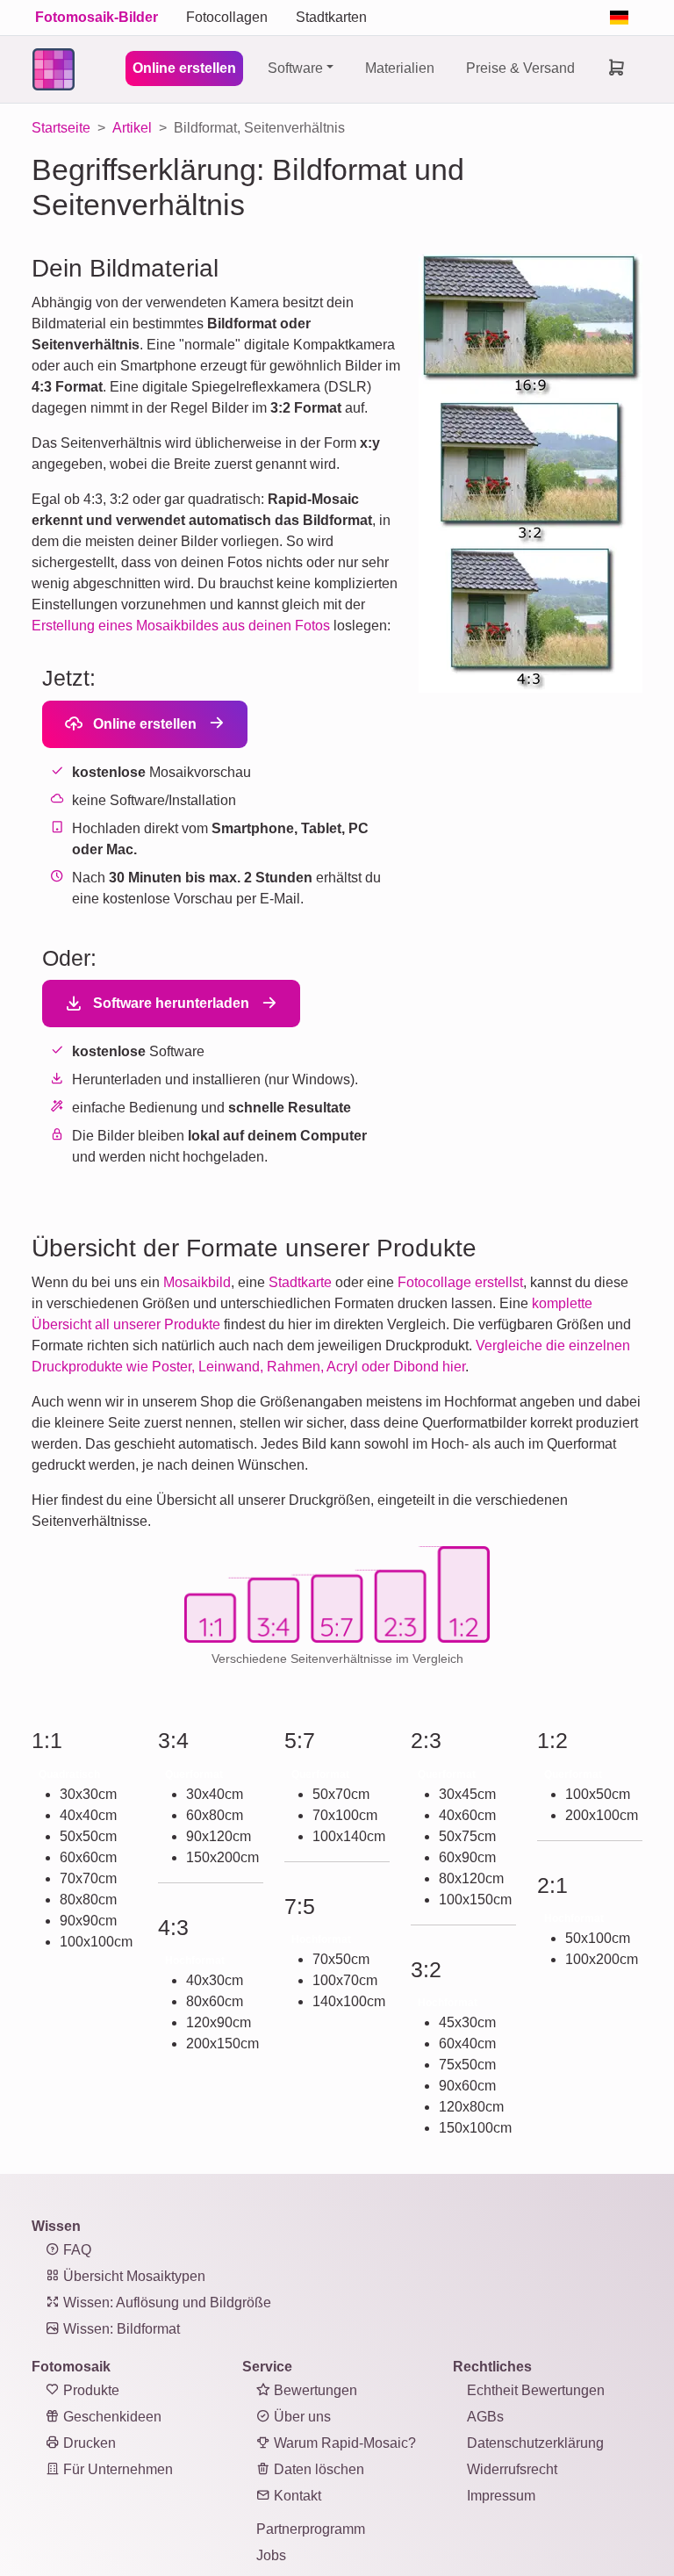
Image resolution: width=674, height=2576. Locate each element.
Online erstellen (184, 68)
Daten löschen (317, 2469)
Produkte (90, 2390)
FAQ (75, 2250)
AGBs (485, 2417)
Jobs (271, 2555)
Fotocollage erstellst (460, 1282)
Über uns (301, 2417)
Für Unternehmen (116, 2469)
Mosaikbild (197, 1282)
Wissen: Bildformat (120, 2329)
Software (295, 68)
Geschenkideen (111, 2417)
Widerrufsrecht (512, 2469)
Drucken (88, 2443)
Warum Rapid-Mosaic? (343, 2443)
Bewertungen (314, 2390)
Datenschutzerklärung (535, 2443)
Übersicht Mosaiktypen (133, 2276)
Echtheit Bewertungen (536, 2390)
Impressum (501, 2496)
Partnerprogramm (311, 2529)
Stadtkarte (300, 1282)
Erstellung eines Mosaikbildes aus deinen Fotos (181, 626)
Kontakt (296, 2496)
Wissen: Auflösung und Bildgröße (165, 2303)
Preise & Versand (520, 68)
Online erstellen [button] (143, 724)
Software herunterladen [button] (169, 1003)
